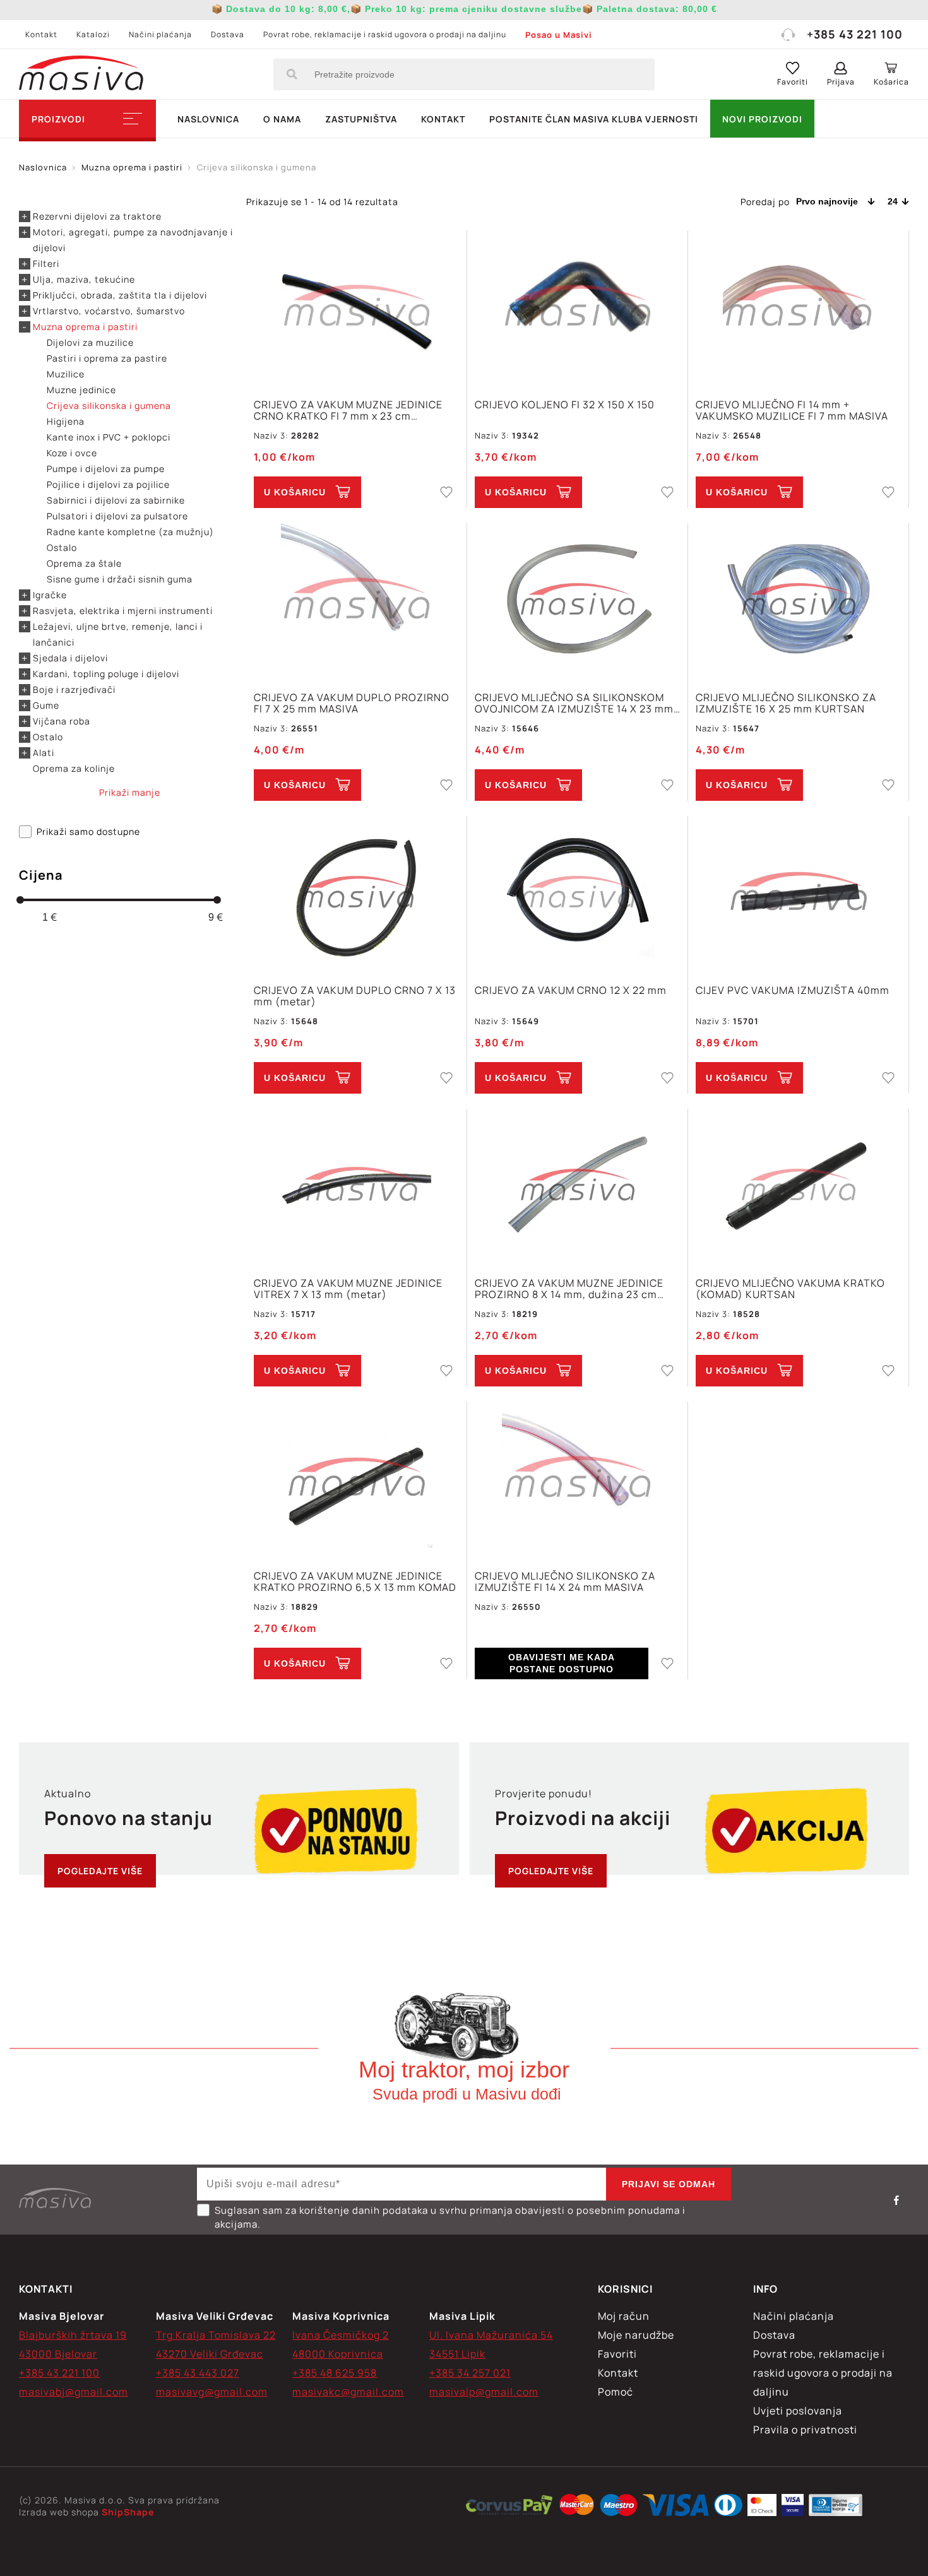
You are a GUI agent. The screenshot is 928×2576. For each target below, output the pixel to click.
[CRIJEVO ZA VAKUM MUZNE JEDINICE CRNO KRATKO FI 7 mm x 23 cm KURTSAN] (356, 308)
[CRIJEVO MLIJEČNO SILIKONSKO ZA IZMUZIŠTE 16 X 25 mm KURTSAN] (798, 600)
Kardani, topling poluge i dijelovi (106, 674)
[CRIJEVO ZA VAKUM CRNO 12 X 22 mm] (577, 893)
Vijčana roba (62, 721)
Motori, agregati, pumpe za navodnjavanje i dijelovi (133, 240)
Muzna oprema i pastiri (85, 327)
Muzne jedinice (81, 390)
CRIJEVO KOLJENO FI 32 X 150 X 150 (565, 405)
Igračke (50, 595)
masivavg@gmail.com (212, 2392)
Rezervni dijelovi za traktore (97, 216)
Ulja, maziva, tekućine (84, 279)
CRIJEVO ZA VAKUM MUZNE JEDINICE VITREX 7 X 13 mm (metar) (348, 1289)
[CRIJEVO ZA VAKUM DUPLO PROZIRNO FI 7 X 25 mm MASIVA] (356, 600)
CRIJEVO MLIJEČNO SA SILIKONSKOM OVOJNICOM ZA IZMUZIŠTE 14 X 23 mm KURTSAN (574, 703)
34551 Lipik (457, 2354)
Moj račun (624, 2316)
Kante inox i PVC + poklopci (109, 437)
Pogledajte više (100, 1871)
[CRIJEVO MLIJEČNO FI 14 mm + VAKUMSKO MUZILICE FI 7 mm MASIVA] (798, 308)
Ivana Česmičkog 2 (341, 2335)
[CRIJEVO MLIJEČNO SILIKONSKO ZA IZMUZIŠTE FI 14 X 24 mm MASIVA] (577, 1479)
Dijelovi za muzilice (90, 342)
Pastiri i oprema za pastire (107, 358)
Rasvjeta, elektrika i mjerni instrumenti (123, 611)
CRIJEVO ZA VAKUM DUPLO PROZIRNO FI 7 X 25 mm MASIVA (352, 703)
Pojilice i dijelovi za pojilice (108, 484)
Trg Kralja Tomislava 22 (216, 2335)
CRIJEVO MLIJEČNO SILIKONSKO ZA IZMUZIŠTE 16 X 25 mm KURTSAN (786, 703)
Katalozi (93, 34)
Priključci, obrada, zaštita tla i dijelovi (120, 295)
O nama (282, 119)
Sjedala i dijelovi (70, 658)
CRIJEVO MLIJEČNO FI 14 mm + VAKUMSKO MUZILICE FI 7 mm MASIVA (792, 410)
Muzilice (66, 374)
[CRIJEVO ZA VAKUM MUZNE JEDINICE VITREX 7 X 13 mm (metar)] (356, 1186)
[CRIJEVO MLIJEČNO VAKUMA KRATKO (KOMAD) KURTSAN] (798, 1186)
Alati (44, 753)
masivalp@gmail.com (484, 2392)
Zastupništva (361, 119)
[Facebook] (896, 2200)
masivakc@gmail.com (348, 2392)
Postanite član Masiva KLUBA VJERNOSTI (594, 119)
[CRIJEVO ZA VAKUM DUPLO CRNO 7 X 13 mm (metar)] (356, 893)
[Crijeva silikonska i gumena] (509, 2507)
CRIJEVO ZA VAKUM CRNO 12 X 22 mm (571, 991)
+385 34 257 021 (470, 2373)
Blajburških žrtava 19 (73, 2335)
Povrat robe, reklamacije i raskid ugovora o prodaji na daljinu (385, 34)
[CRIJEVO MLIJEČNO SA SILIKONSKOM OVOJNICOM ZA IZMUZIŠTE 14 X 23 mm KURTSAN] (577, 600)
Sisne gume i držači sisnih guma (120, 579)
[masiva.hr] (81, 74)
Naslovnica (208, 119)
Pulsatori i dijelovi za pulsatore (117, 516)
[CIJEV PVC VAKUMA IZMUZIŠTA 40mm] (798, 893)
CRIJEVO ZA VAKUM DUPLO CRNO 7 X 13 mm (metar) (355, 996)
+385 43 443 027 (198, 2373)
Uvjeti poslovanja (798, 2411)
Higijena (66, 421)
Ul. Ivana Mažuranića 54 (491, 2335)
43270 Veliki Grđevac (210, 2354)
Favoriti (617, 2354)
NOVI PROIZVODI (762, 119)
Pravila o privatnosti (805, 2430)
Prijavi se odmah (669, 2184)
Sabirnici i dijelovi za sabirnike (116, 500)
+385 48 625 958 (335, 2373)
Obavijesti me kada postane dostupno (562, 1663)
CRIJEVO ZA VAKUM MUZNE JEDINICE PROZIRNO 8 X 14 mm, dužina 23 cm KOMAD (569, 1289)
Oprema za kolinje (74, 768)
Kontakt (41, 34)
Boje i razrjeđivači (74, 689)
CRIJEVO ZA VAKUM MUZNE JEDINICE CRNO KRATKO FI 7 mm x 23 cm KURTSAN (348, 410)
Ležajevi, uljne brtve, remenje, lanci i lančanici (118, 634)
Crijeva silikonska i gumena (109, 405)
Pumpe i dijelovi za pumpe (106, 469)
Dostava (228, 34)
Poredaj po (765, 202)
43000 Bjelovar (58, 2354)
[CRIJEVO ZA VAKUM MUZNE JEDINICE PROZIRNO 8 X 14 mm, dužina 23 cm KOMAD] (577, 1186)
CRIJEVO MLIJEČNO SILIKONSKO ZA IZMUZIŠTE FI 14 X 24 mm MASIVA (565, 1581)
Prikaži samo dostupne (88, 831)
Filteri (46, 263)
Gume (46, 705)
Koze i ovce (72, 453)
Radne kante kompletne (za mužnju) (130, 532)
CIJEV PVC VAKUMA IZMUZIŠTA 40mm (793, 991)
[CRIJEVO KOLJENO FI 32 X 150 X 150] (577, 308)
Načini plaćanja (160, 34)
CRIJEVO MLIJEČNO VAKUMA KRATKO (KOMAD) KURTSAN (790, 1289)
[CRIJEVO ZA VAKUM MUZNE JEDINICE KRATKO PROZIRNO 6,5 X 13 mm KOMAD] (356, 1479)
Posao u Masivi (559, 35)
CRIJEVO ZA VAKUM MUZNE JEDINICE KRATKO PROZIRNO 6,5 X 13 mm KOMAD (355, 1581)
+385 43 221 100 (855, 34)
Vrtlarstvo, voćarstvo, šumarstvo (109, 311)
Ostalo (62, 547)
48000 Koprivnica (338, 2354)
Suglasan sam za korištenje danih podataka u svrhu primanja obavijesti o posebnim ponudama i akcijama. (450, 2217)
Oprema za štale (84, 563)
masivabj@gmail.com (74, 2392)
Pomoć (616, 2392)
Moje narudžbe (636, 2335)
